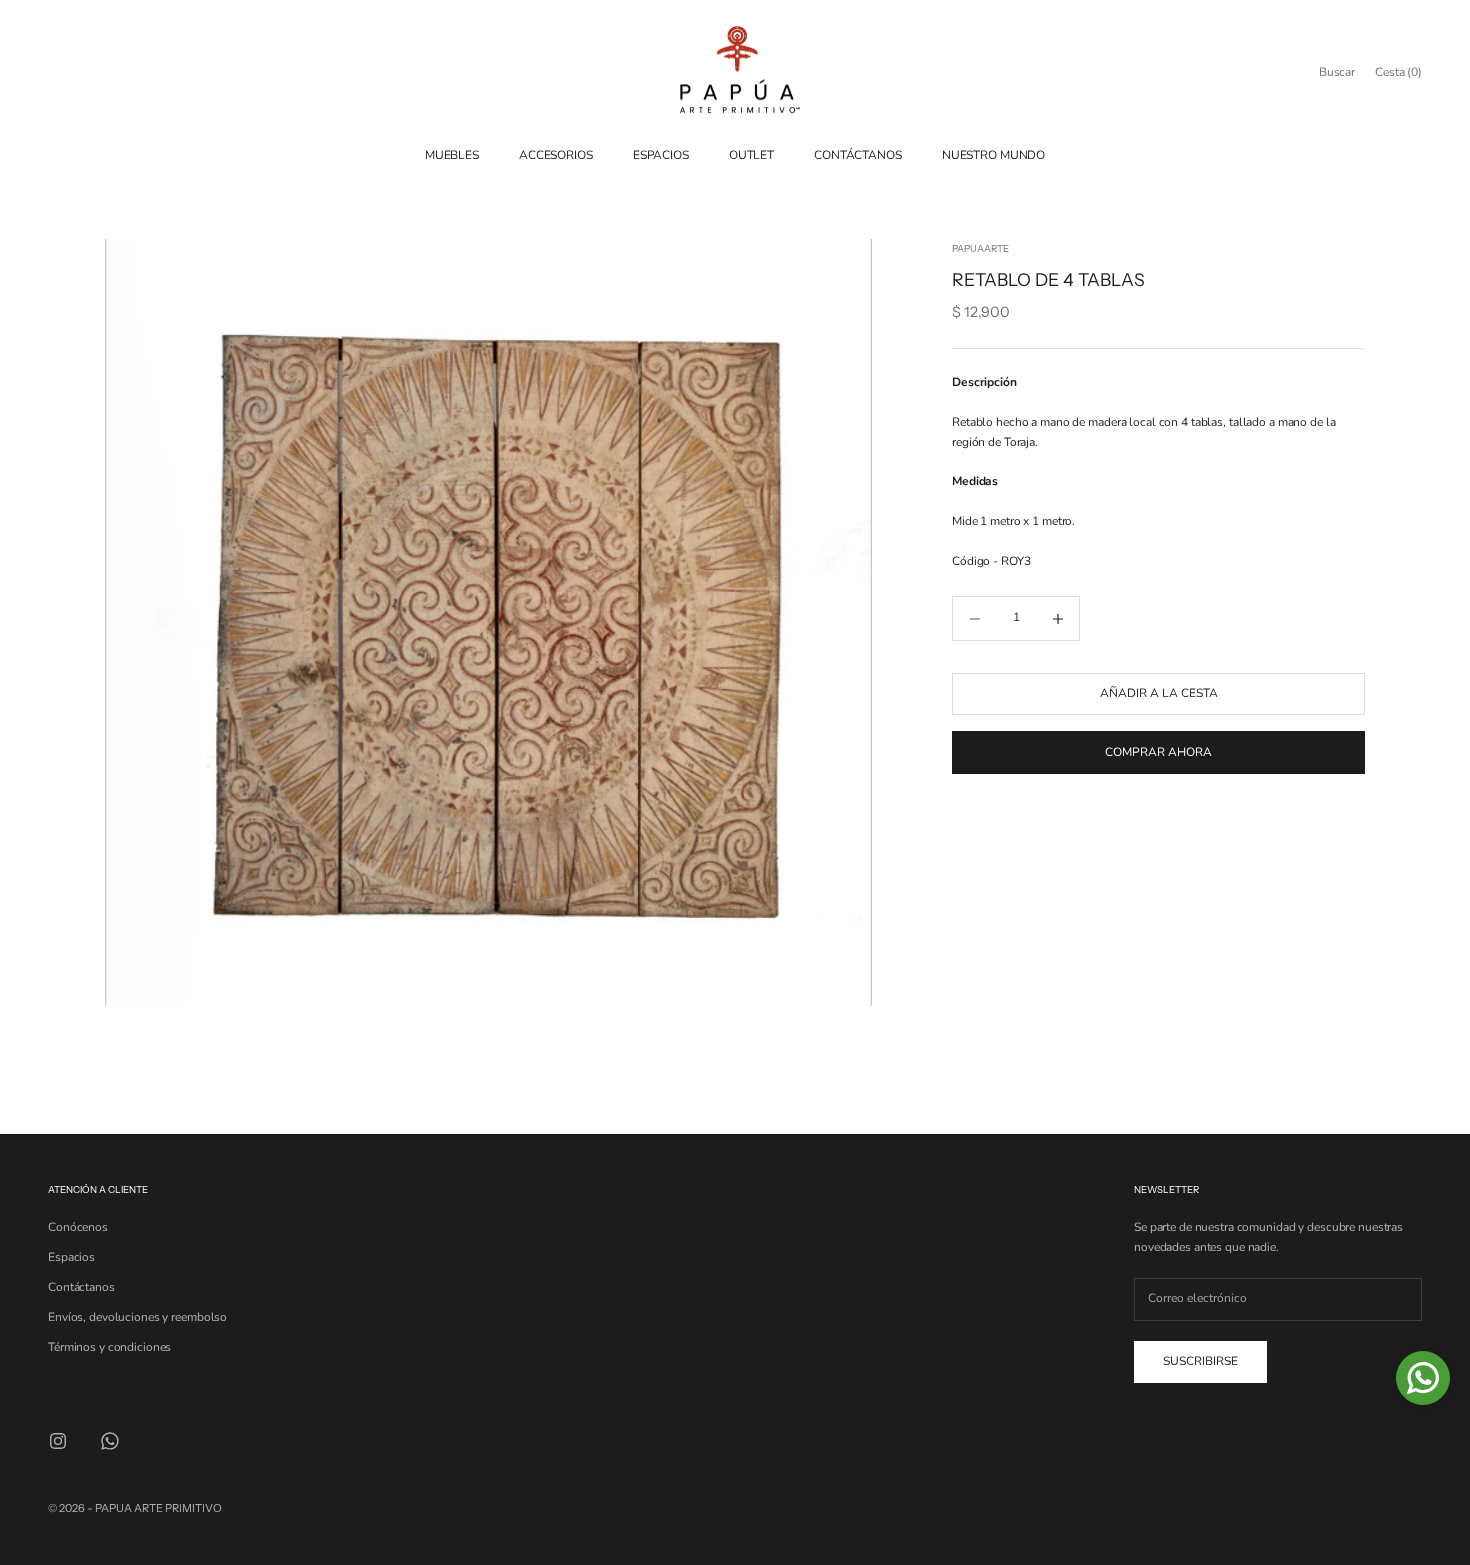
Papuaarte (980, 248)
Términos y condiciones (109, 1347)
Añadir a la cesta (1159, 694)
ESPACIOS (661, 155)
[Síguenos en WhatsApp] (110, 1441)
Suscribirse (1200, 1361)
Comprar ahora (1158, 752)
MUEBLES (452, 155)
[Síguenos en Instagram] (58, 1441)
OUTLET (751, 155)
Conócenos (78, 1227)
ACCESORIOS (556, 155)
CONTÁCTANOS (858, 155)
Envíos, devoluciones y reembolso (137, 1317)
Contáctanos (81, 1287)
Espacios (71, 1257)
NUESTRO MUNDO (993, 155)
